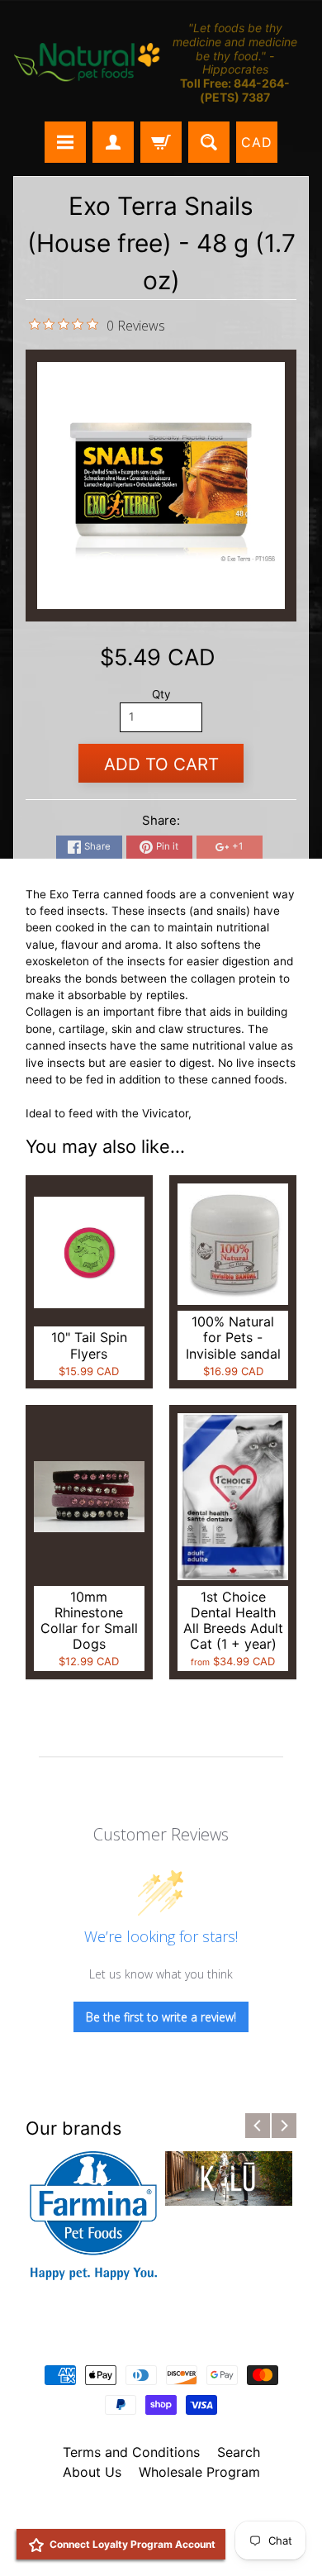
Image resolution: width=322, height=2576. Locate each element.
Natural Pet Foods (155, 2515)
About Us (92, 2472)
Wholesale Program (199, 2472)
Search (239, 2452)
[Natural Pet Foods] (87, 63)
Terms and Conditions (131, 2452)
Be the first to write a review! (161, 2017)
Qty (161, 694)
